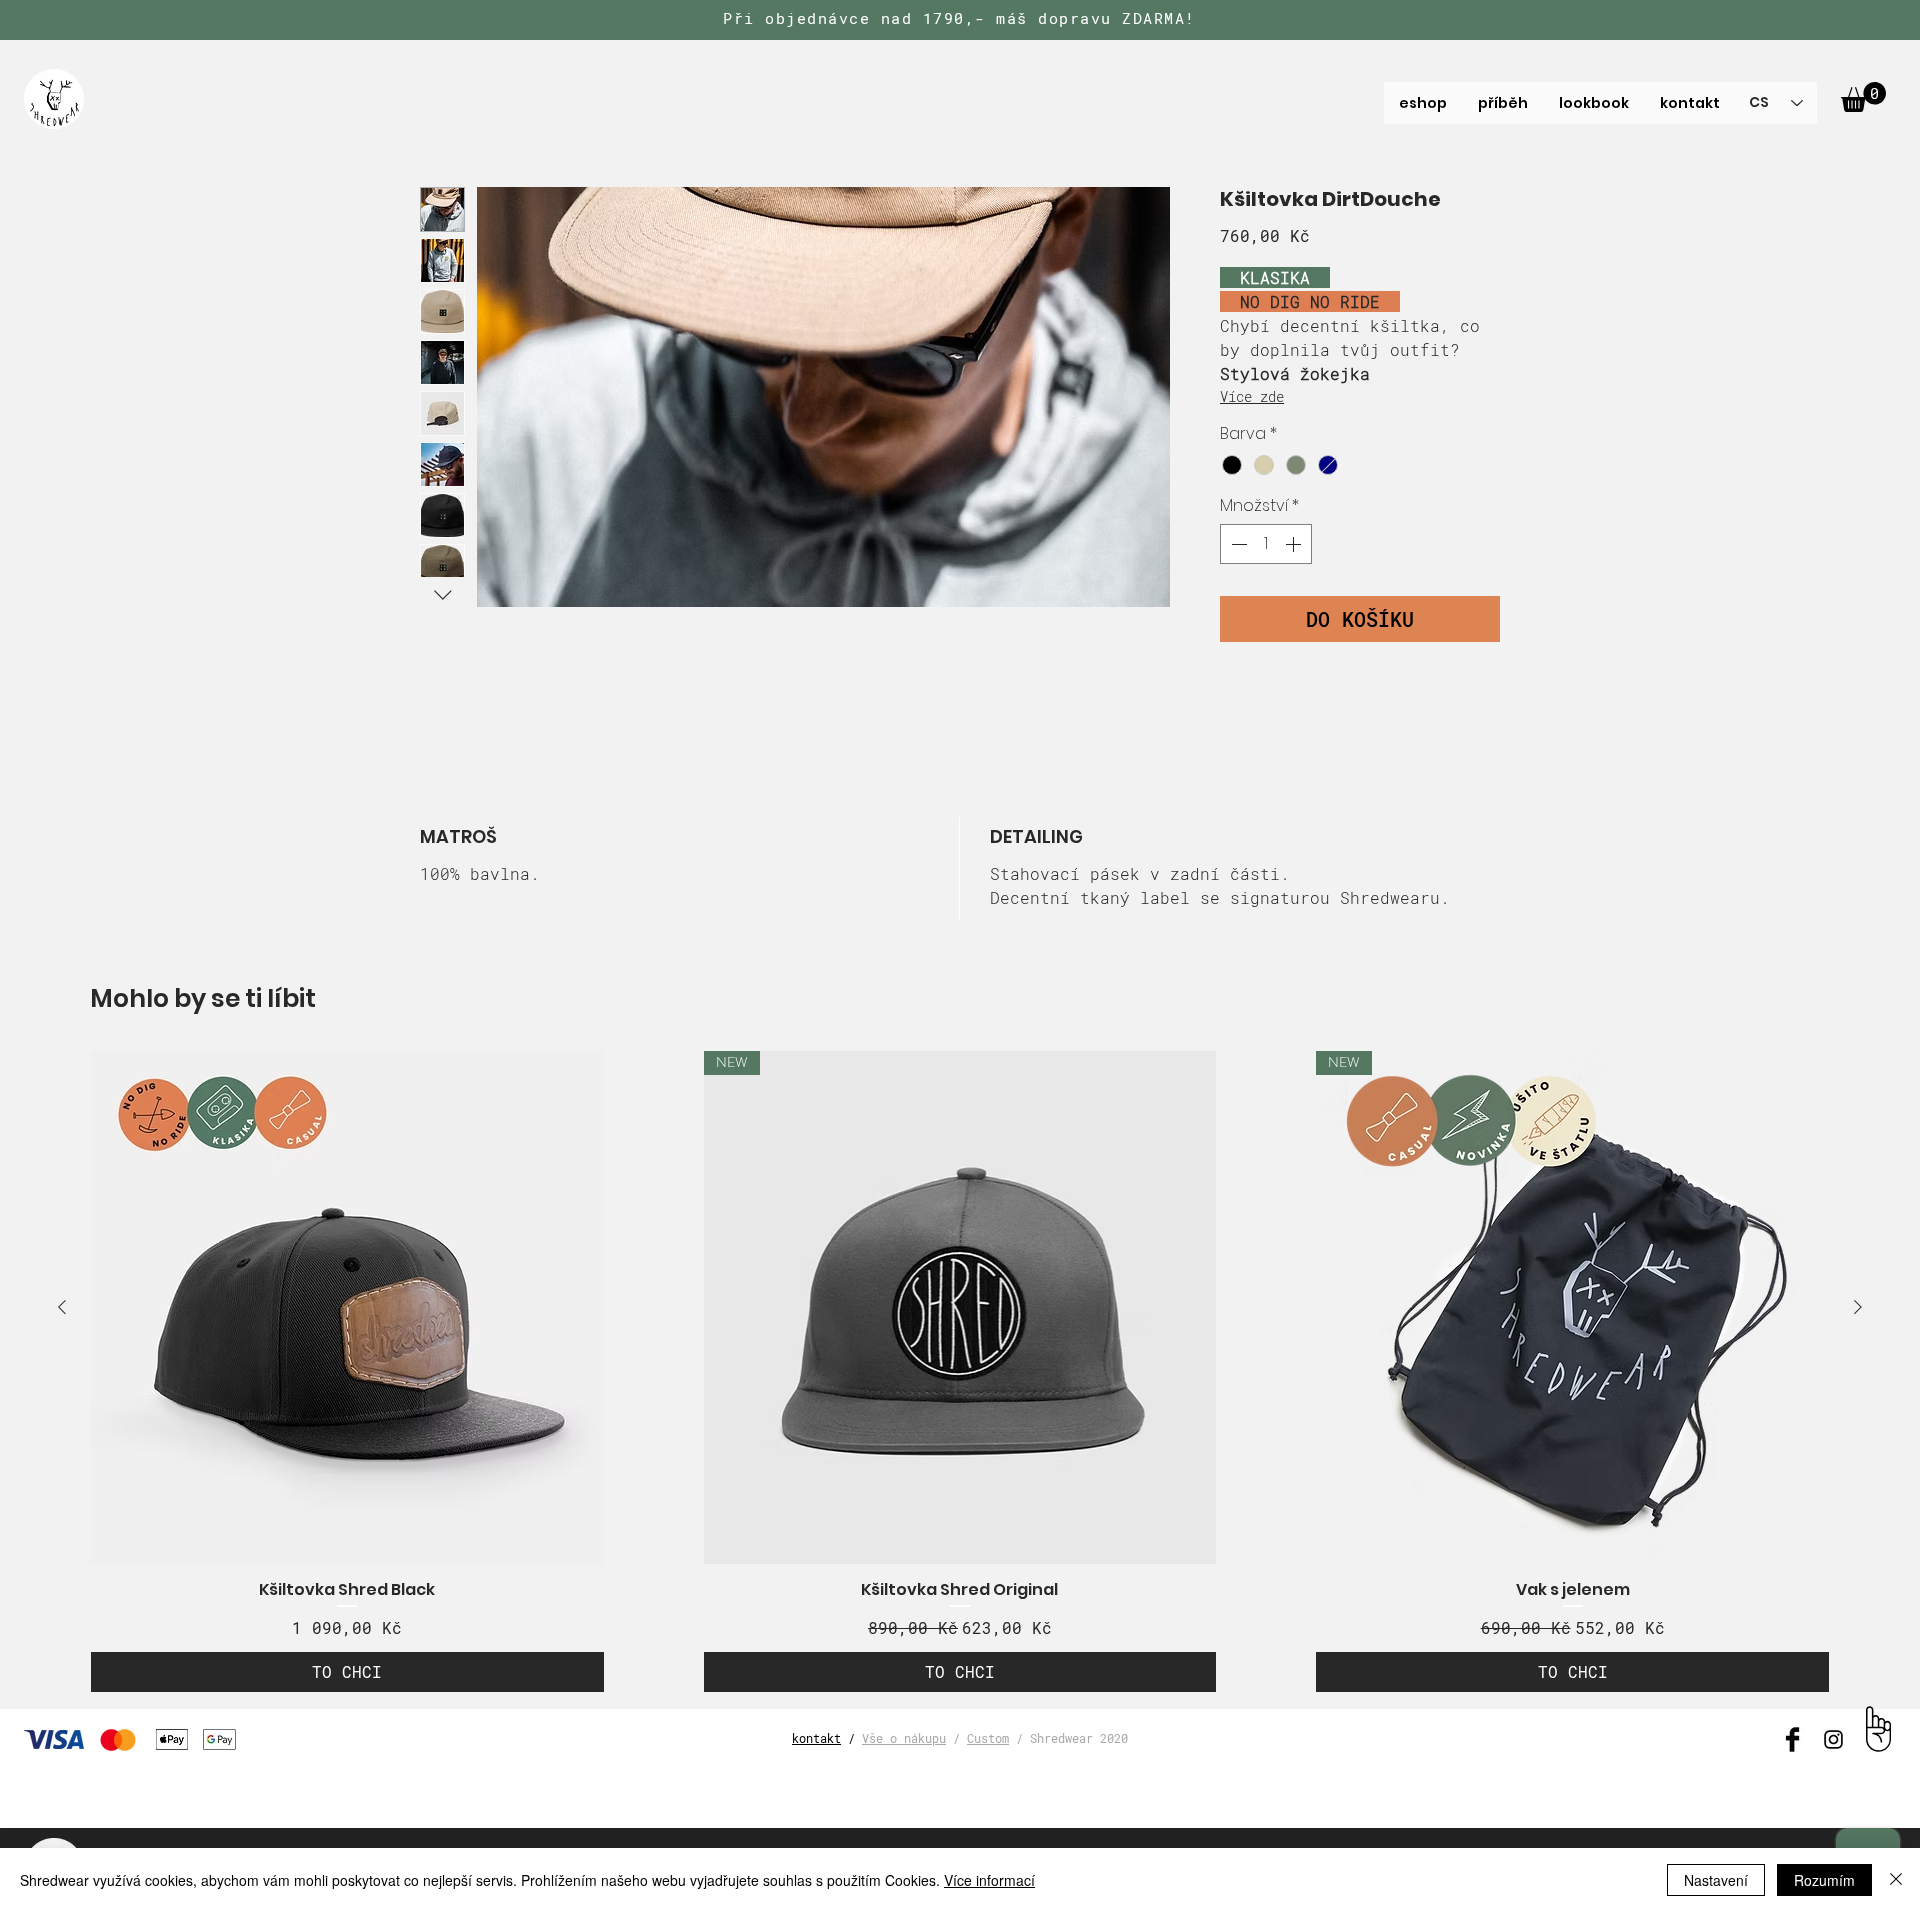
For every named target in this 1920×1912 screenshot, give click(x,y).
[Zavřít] (1896, 1880)
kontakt (816, 1738)
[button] (1863, 97)
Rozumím (1824, 1880)
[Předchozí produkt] (62, 1307)
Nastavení (1716, 1880)
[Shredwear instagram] (1833, 1739)
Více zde (1252, 396)
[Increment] (1295, 544)
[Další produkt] (1858, 1307)
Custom (988, 1738)
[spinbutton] (1266, 544)
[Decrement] (1237, 544)
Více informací (989, 1880)
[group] (960, 1371)
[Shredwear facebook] (1792, 1739)
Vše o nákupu (904, 1738)
